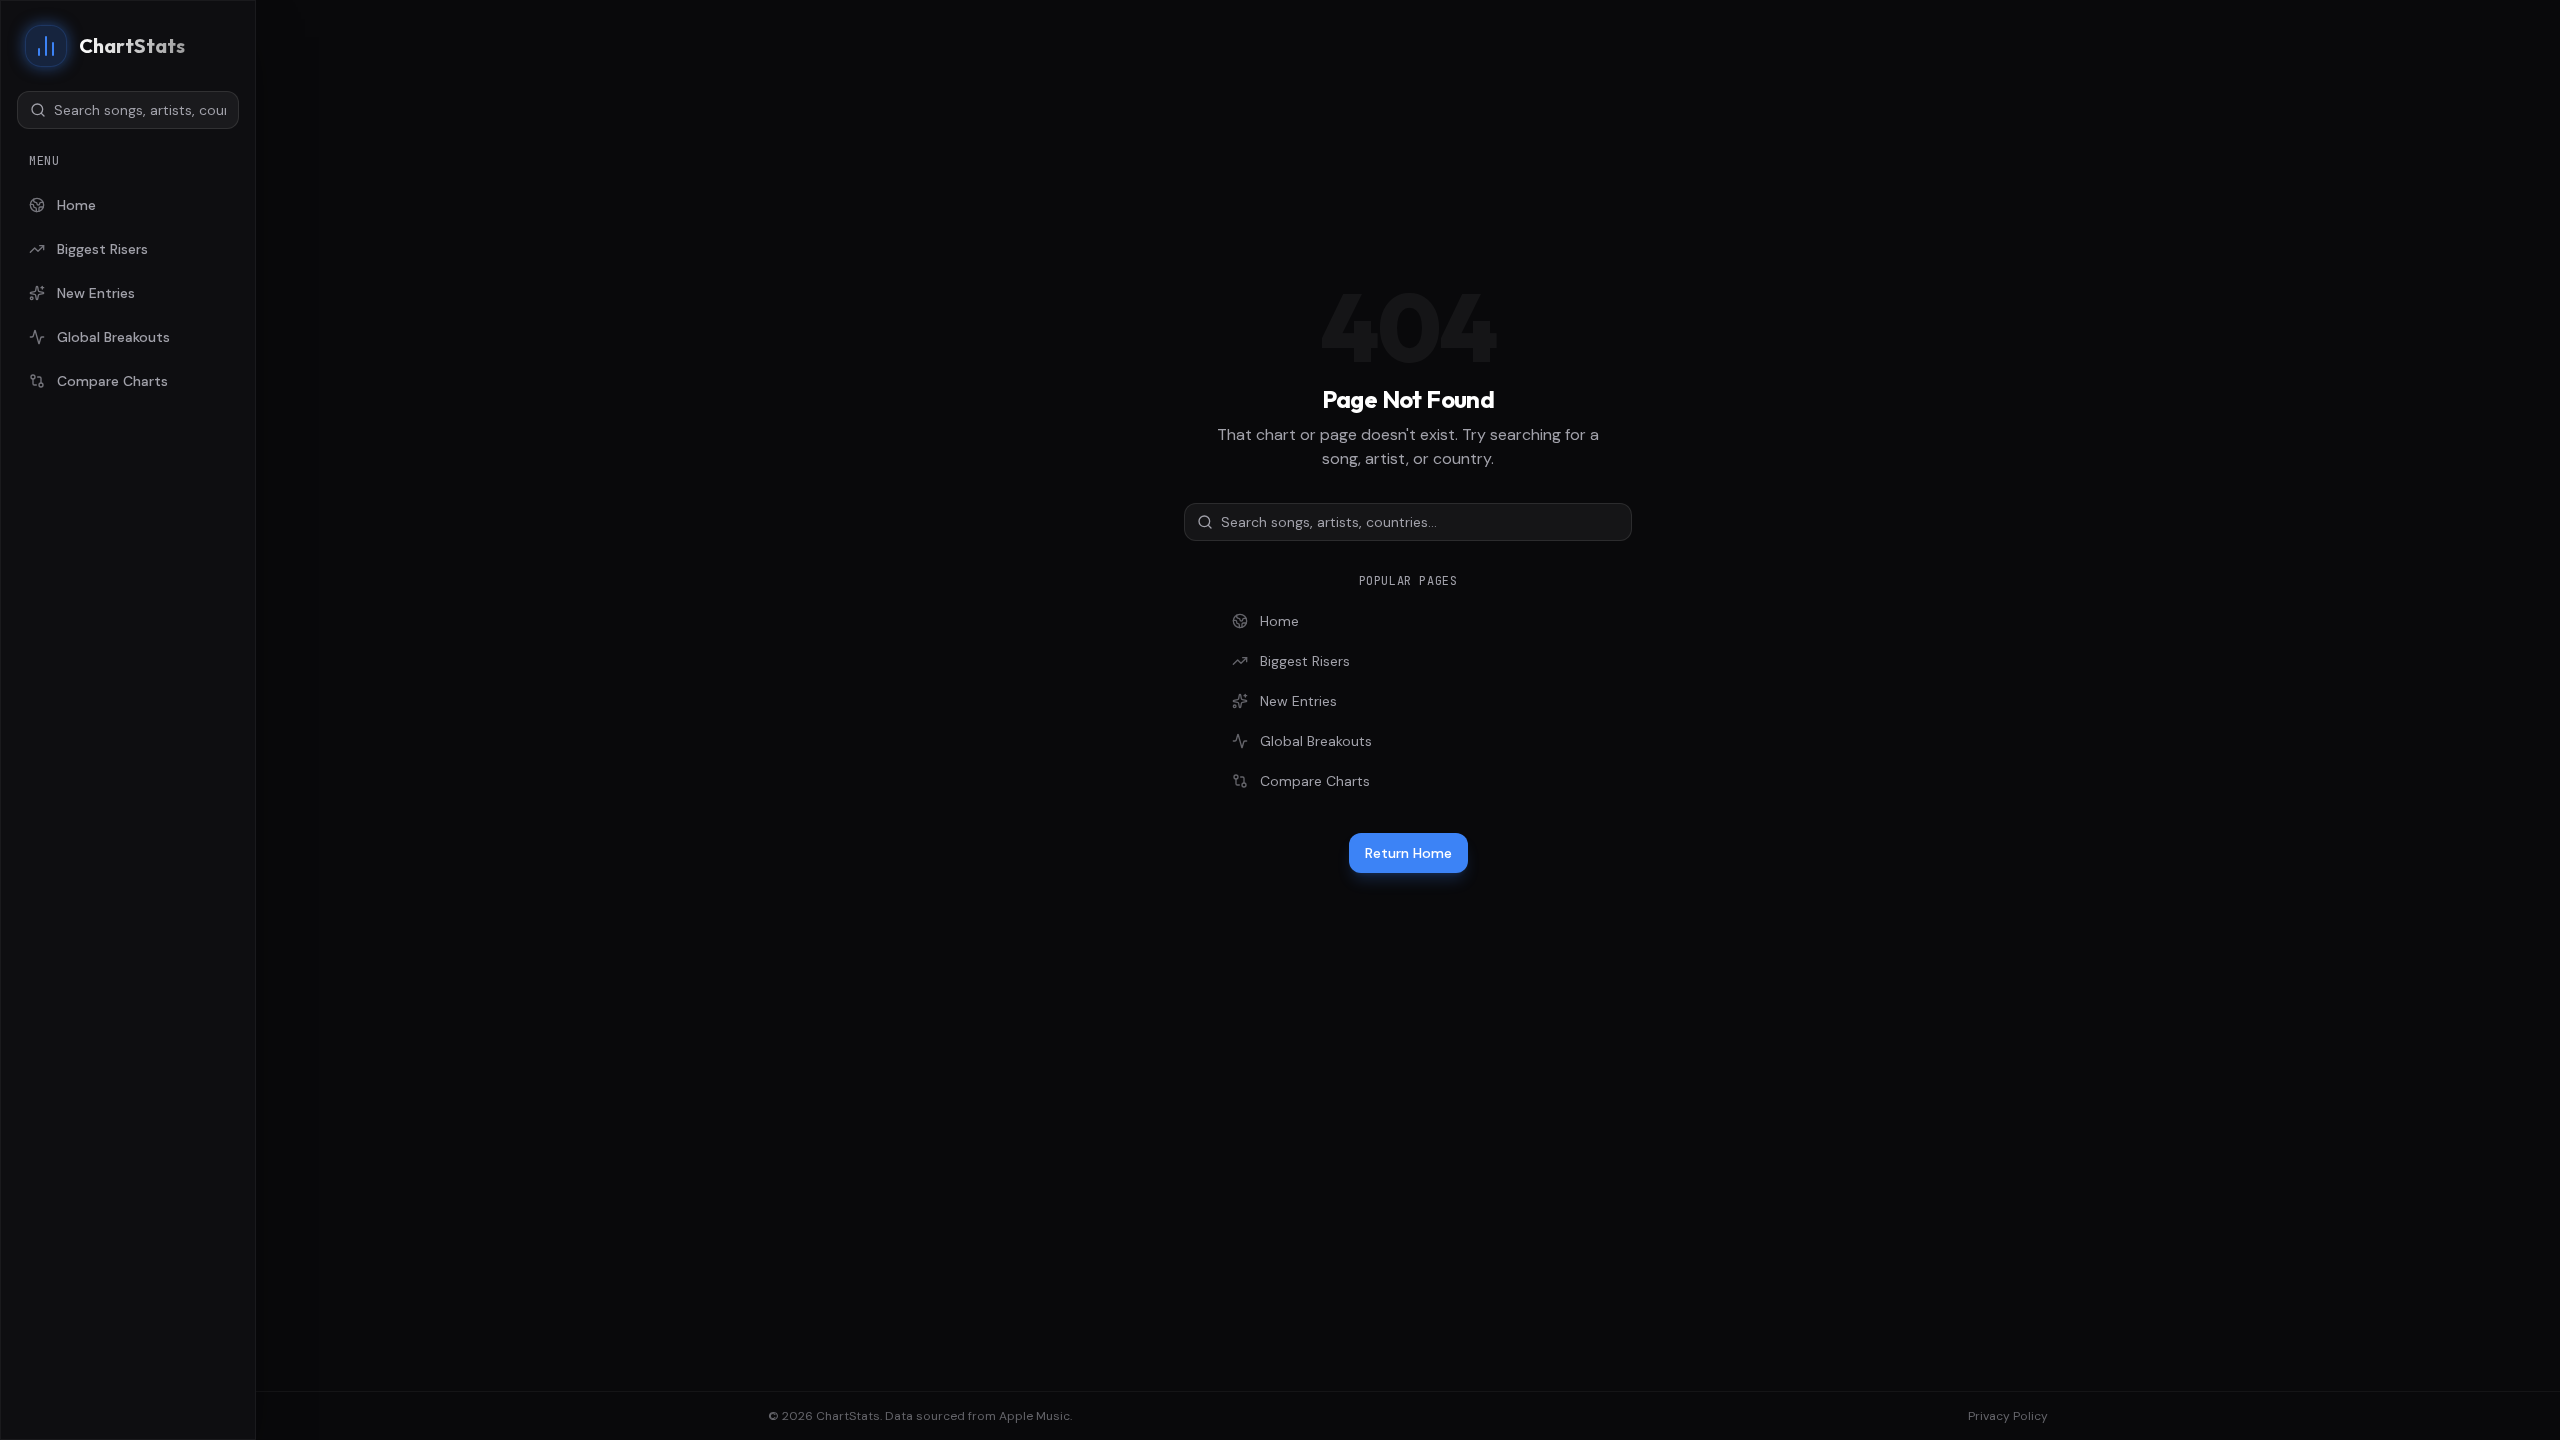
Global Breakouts (113, 337)
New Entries (96, 293)
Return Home (1408, 853)
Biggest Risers (102, 249)
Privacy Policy (2008, 1416)
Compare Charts (112, 381)
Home (76, 205)
